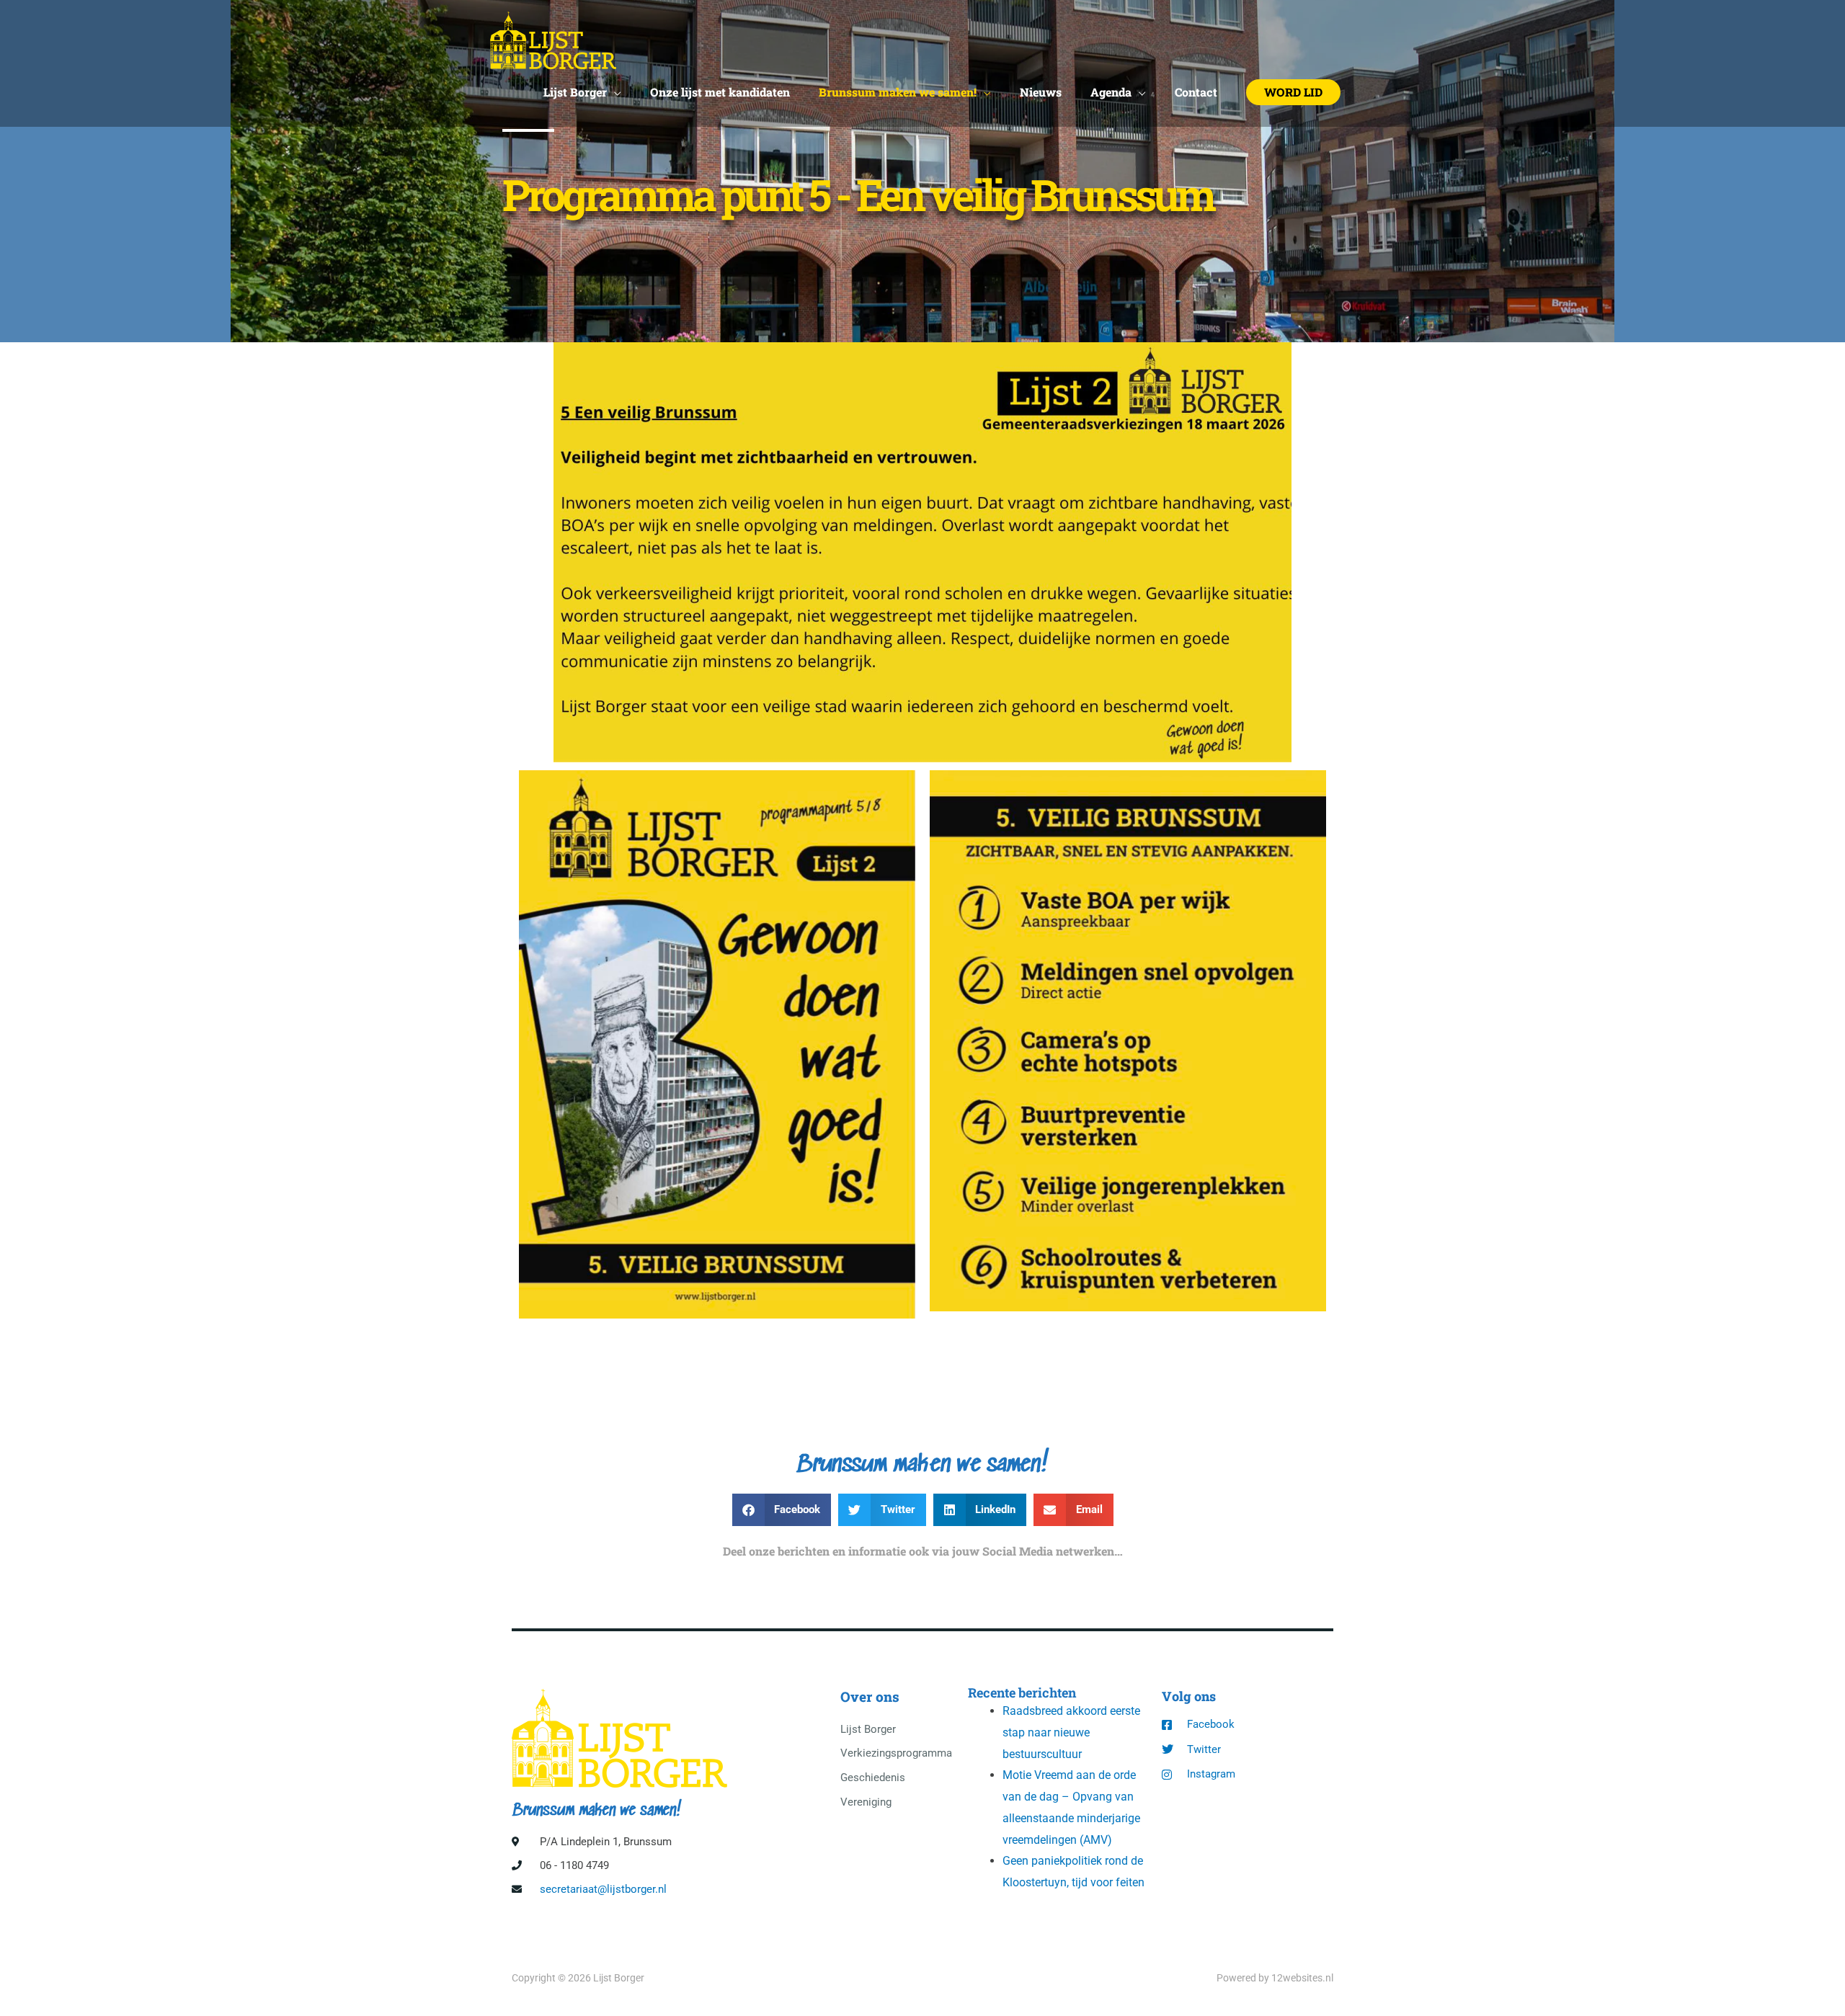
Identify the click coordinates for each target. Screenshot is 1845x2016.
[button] (1293, 92)
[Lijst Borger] (553, 39)
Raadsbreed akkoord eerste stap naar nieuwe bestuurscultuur (1071, 1732)
